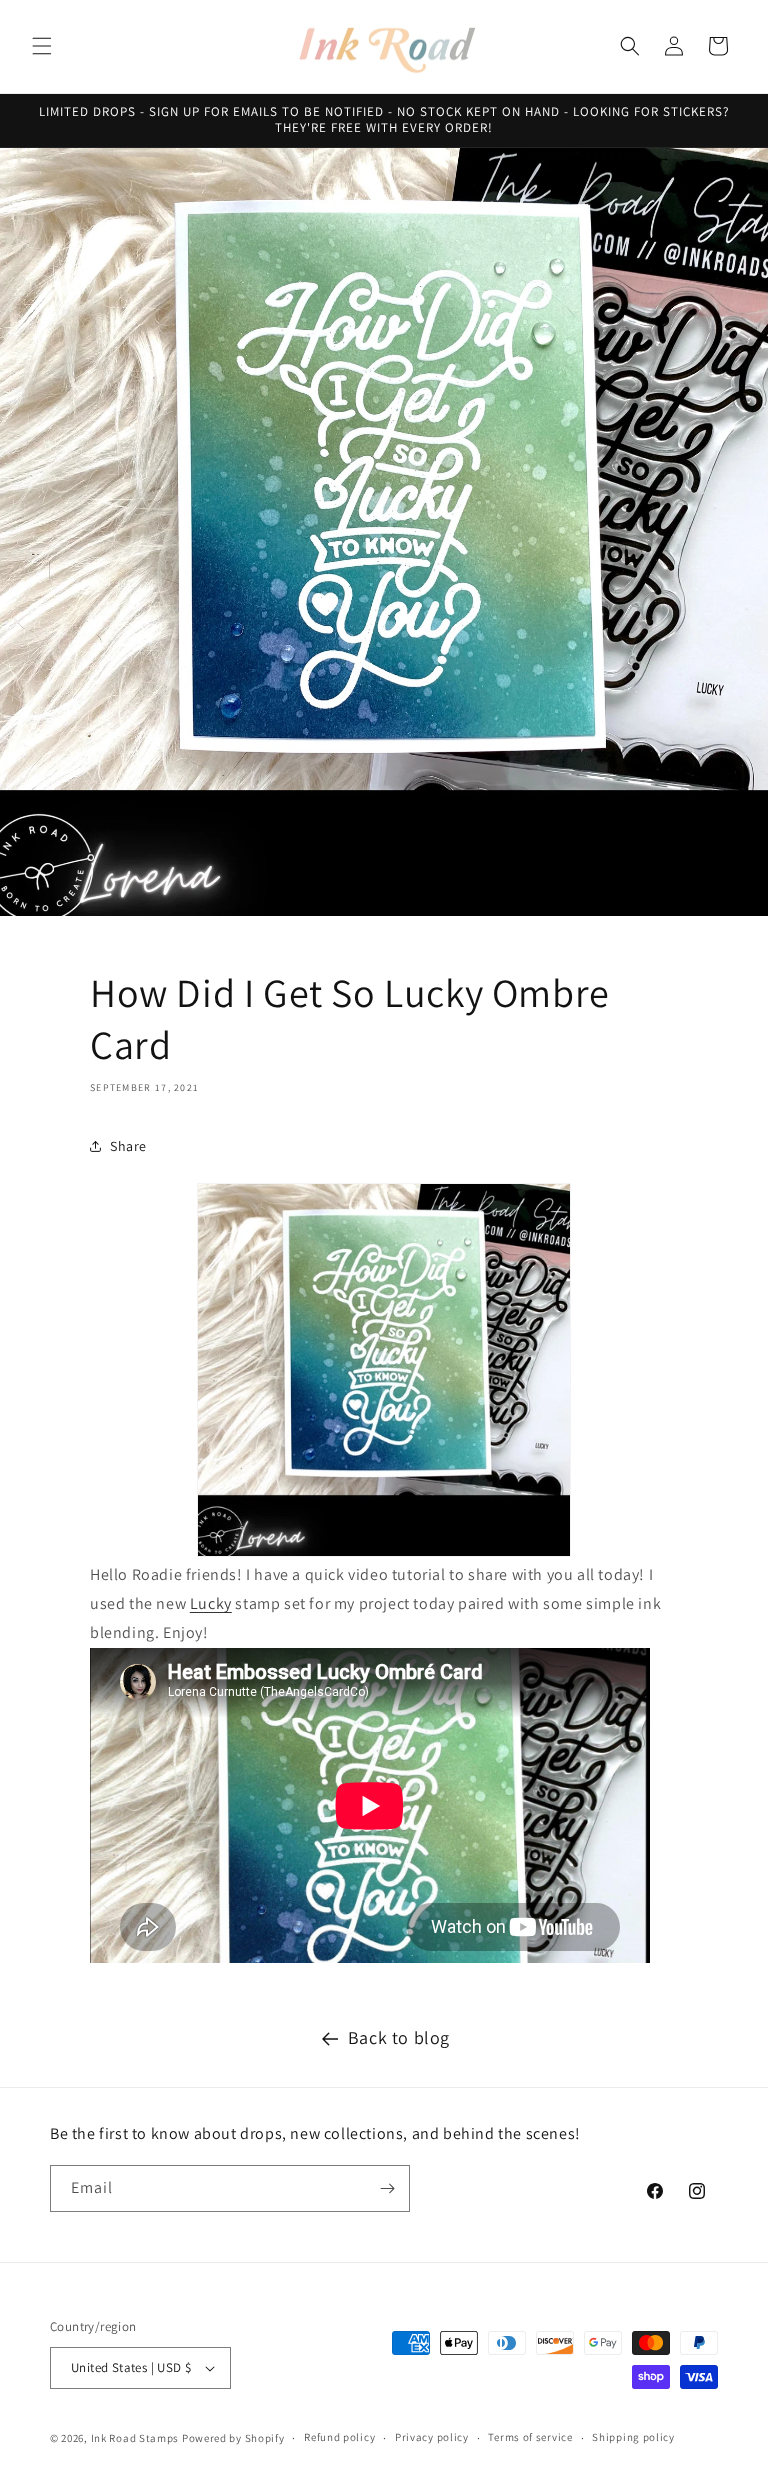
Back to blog (399, 2037)
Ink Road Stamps (135, 2438)
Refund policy (339, 2437)
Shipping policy (633, 2437)
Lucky (211, 1603)
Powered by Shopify (233, 2438)
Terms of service (530, 2437)
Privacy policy (432, 2437)
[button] (42, 46)
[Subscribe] (387, 2188)
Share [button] (128, 1146)
